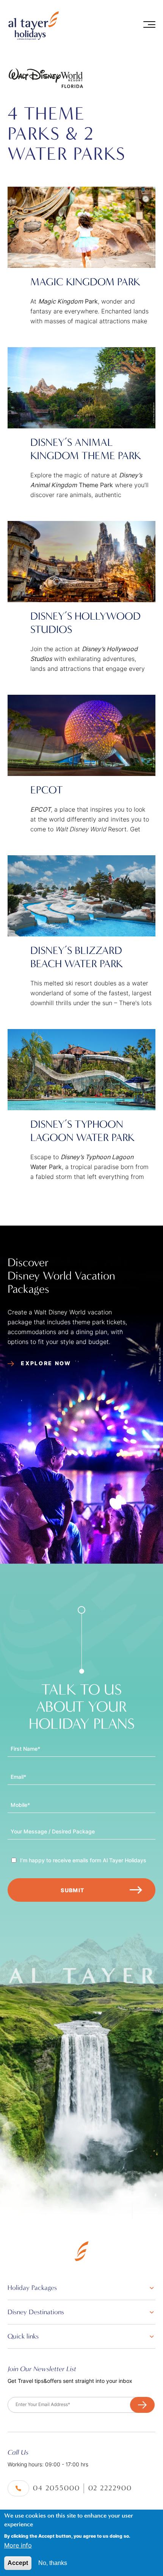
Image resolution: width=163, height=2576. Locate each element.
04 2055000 (56, 2488)
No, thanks (53, 2563)
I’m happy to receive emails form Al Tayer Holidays (83, 1860)
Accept (18, 2563)
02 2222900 (110, 2488)
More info (18, 2545)
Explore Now (45, 1363)
